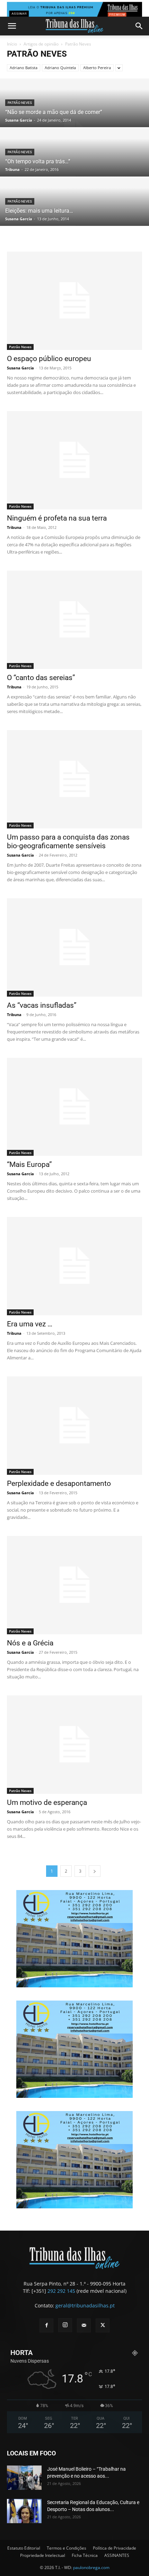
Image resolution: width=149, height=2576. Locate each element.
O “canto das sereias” (41, 678)
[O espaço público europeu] (74, 301)
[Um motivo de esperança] (74, 1745)
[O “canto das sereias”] (74, 620)
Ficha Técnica (85, 2555)
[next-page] (95, 1871)
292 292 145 (61, 2291)
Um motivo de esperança (47, 1802)
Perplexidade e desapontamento (59, 1483)
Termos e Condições (67, 2548)
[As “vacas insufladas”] (74, 947)
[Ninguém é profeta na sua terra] (74, 460)
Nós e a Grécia (30, 1643)
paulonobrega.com (91, 2567)
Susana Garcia (19, 120)
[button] (12, 26)
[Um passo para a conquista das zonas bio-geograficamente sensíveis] (74, 779)
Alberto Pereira (97, 68)
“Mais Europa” (29, 1164)
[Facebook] (46, 2325)
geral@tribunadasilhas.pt (85, 2305)
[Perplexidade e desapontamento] (74, 1426)
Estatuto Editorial (24, 2548)
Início (12, 44)
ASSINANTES (117, 2555)
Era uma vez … (30, 1324)
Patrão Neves (20, 103)
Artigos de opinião (41, 44)
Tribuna (12, 169)
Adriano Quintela (60, 68)
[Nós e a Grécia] (74, 1585)
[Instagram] (65, 2325)
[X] (103, 2325)
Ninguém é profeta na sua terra (57, 518)
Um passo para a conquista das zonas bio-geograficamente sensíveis (68, 841)
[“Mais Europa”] (74, 1107)
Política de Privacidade (115, 2548)
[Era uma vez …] (74, 1266)
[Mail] (84, 2325)
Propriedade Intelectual (43, 2555)
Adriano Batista (24, 68)
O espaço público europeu (49, 359)
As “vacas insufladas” (42, 1005)
